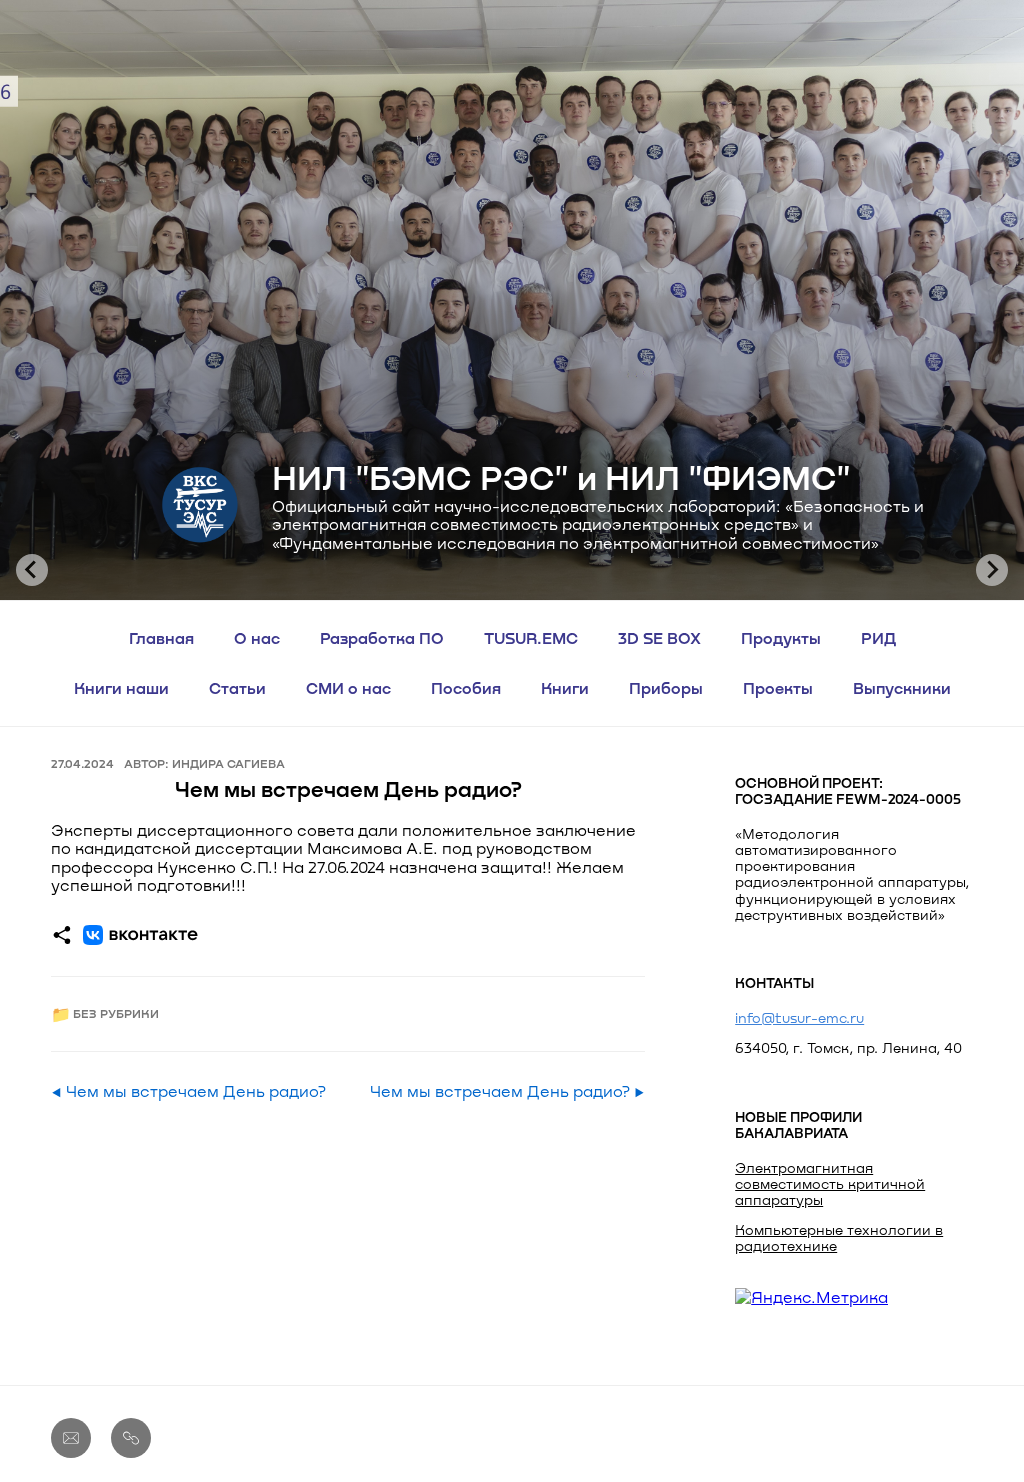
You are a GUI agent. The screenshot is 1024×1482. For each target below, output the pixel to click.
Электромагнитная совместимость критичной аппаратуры (830, 1183)
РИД (878, 637)
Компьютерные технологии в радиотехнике (839, 1237)
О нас (257, 637)
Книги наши (121, 687)
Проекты (778, 687)
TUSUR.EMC (531, 637)
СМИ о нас (348, 687)
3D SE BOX (659, 637)
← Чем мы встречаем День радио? (188, 1091)
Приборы (666, 687)
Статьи (237, 687)
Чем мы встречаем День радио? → (507, 1091)
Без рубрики (116, 1013)
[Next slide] (992, 570)
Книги (565, 687)
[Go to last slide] (32, 570)
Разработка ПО (382, 637)
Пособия (466, 687)
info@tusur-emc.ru (799, 1017)
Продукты (781, 637)
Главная (161, 637)
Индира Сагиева (228, 763)
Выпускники (902, 687)
